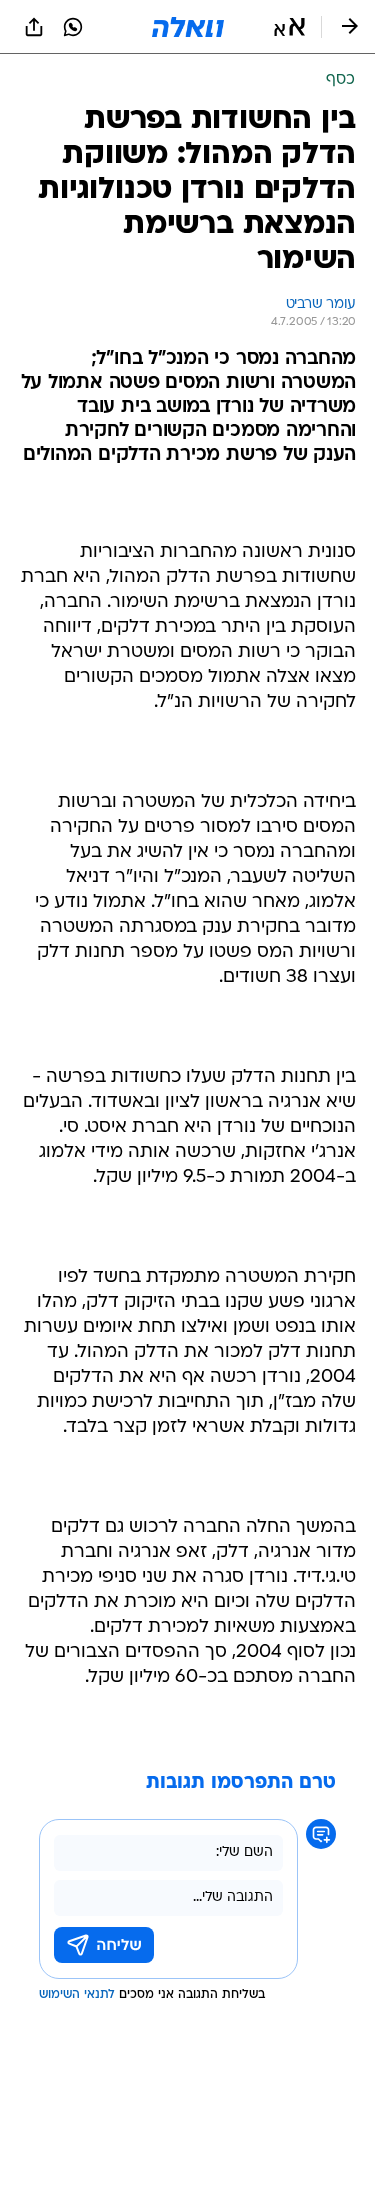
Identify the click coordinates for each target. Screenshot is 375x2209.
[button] (289, 27)
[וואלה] (188, 27)
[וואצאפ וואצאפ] (73, 27)
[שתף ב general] (34, 27)
